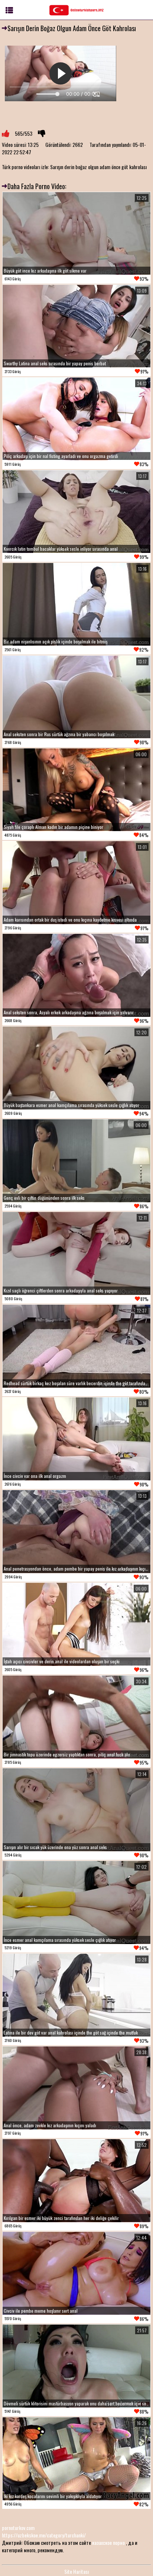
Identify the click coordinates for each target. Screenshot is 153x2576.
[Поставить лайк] (6, 134)
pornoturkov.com (18, 2528)
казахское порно (108, 2542)
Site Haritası (76, 2571)
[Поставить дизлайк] (42, 134)
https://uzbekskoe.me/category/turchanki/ (44, 2535)
